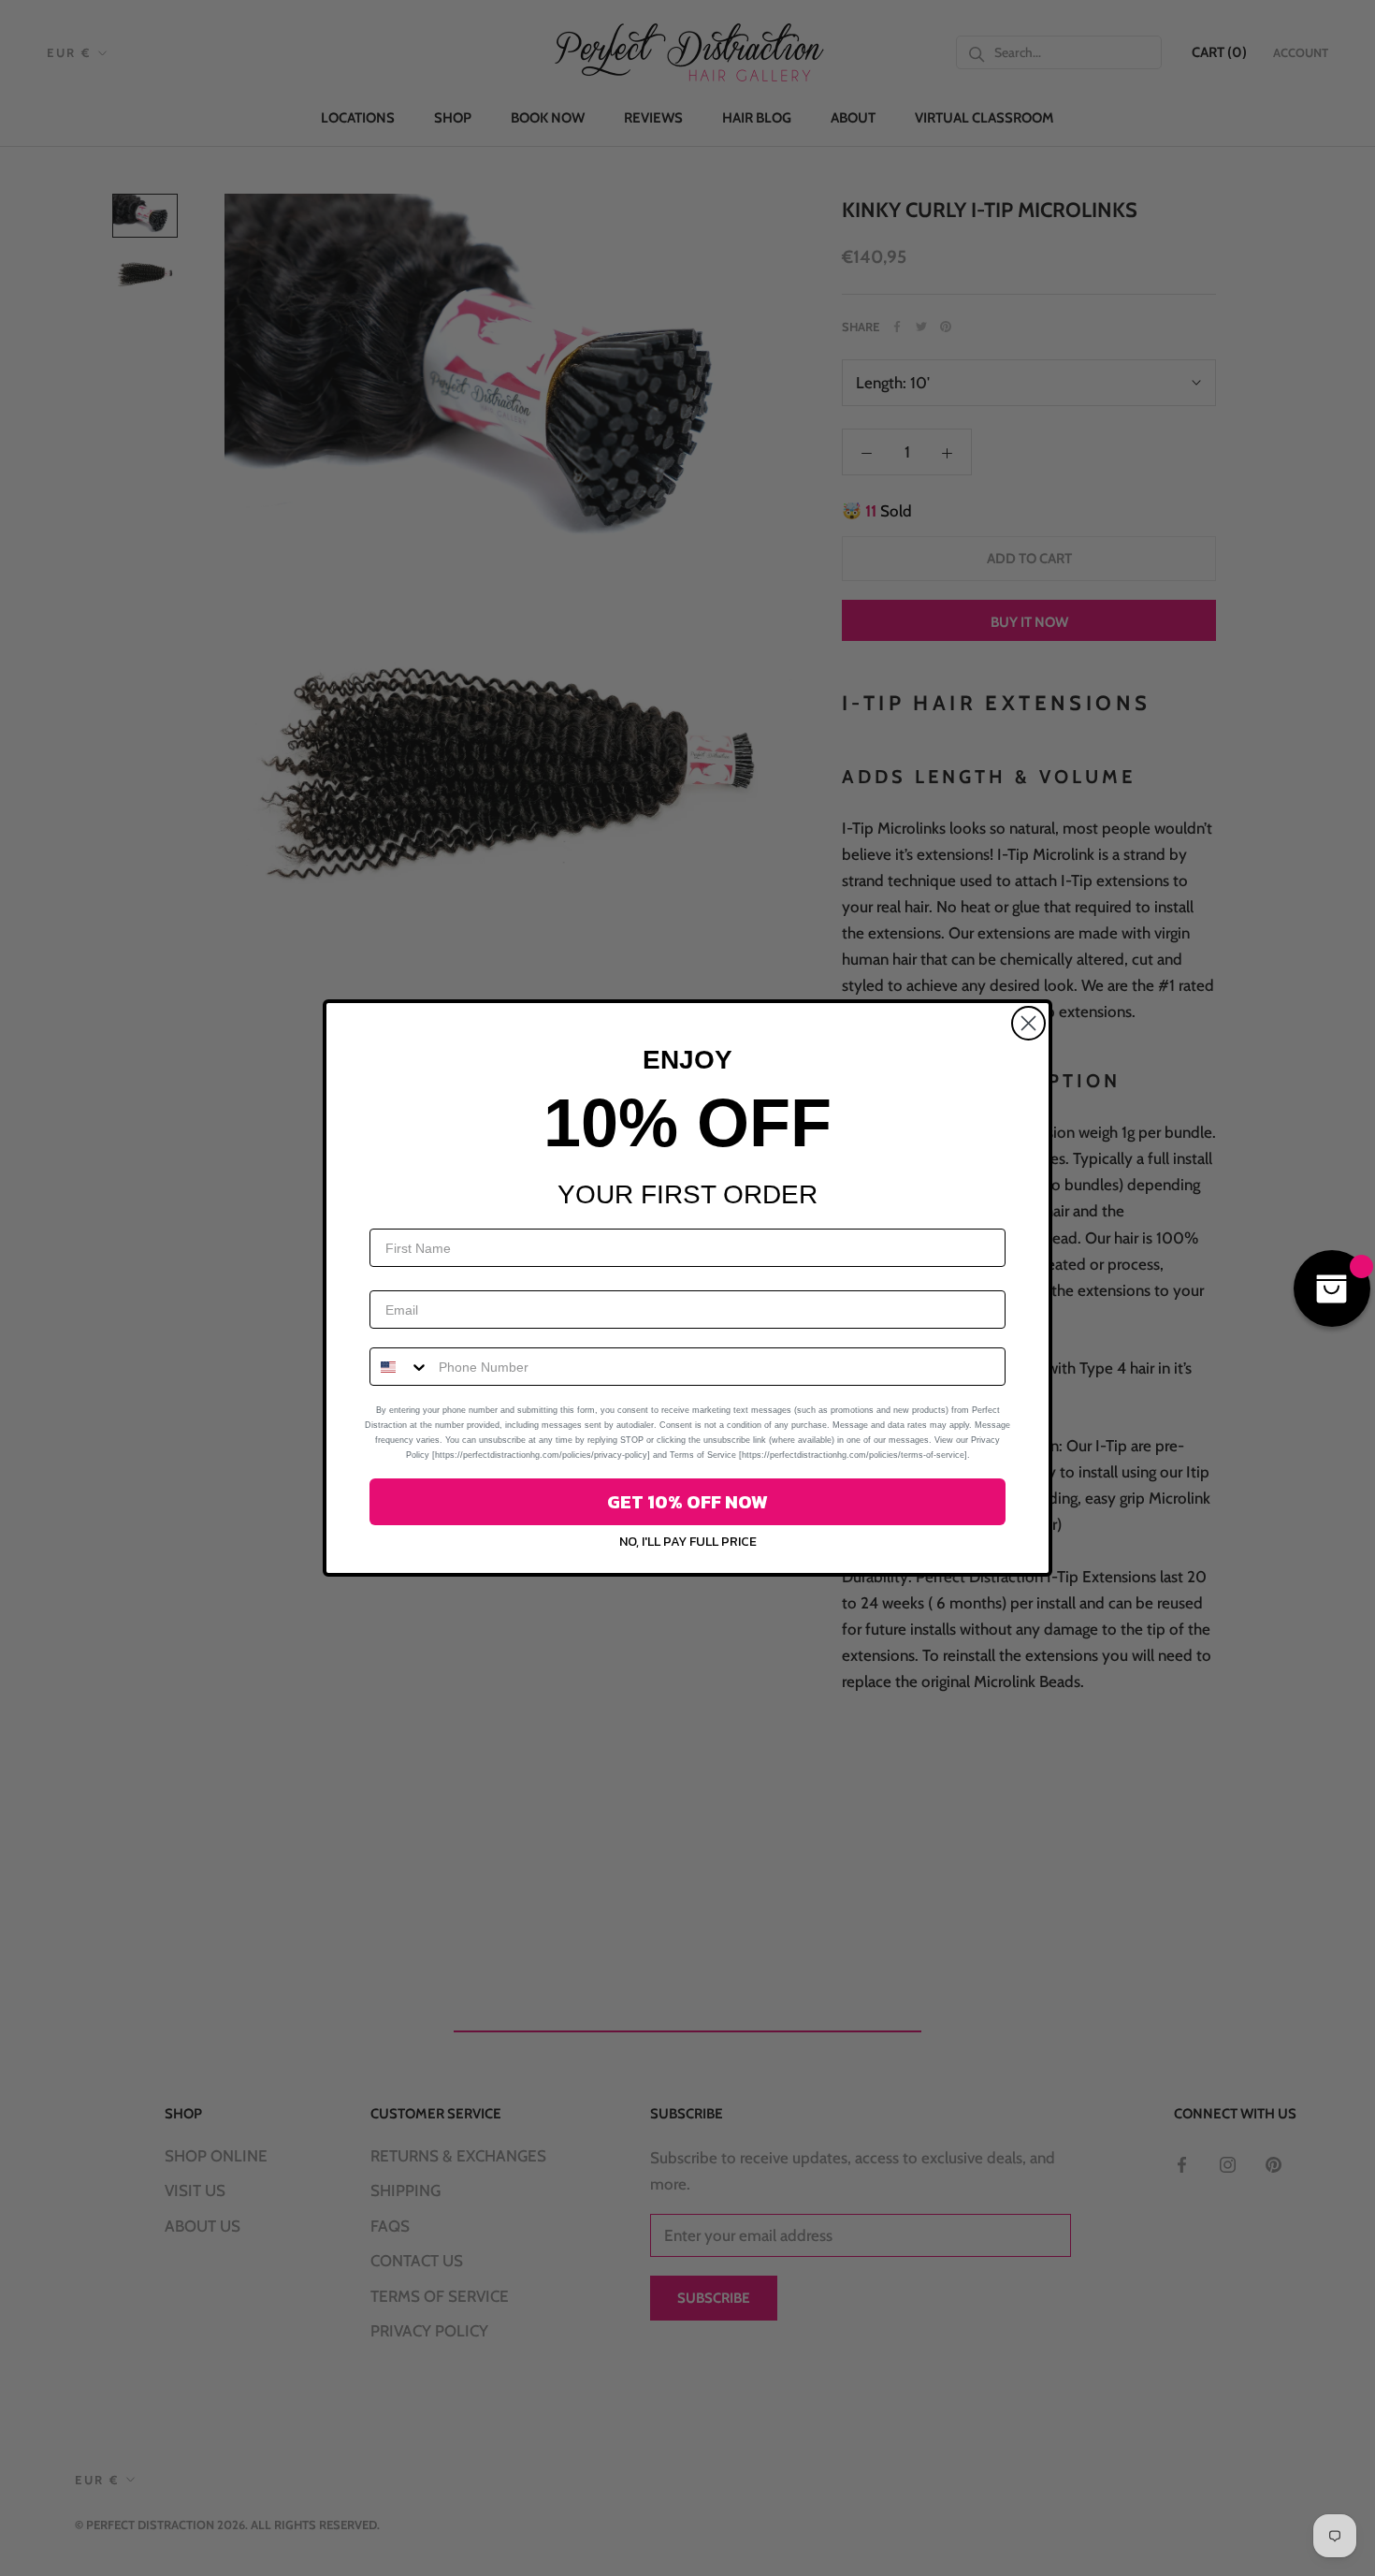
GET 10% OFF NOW (687, 1502)
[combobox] (400, 1367)
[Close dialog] (1028, 1023)
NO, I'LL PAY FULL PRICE (688, 1542)
